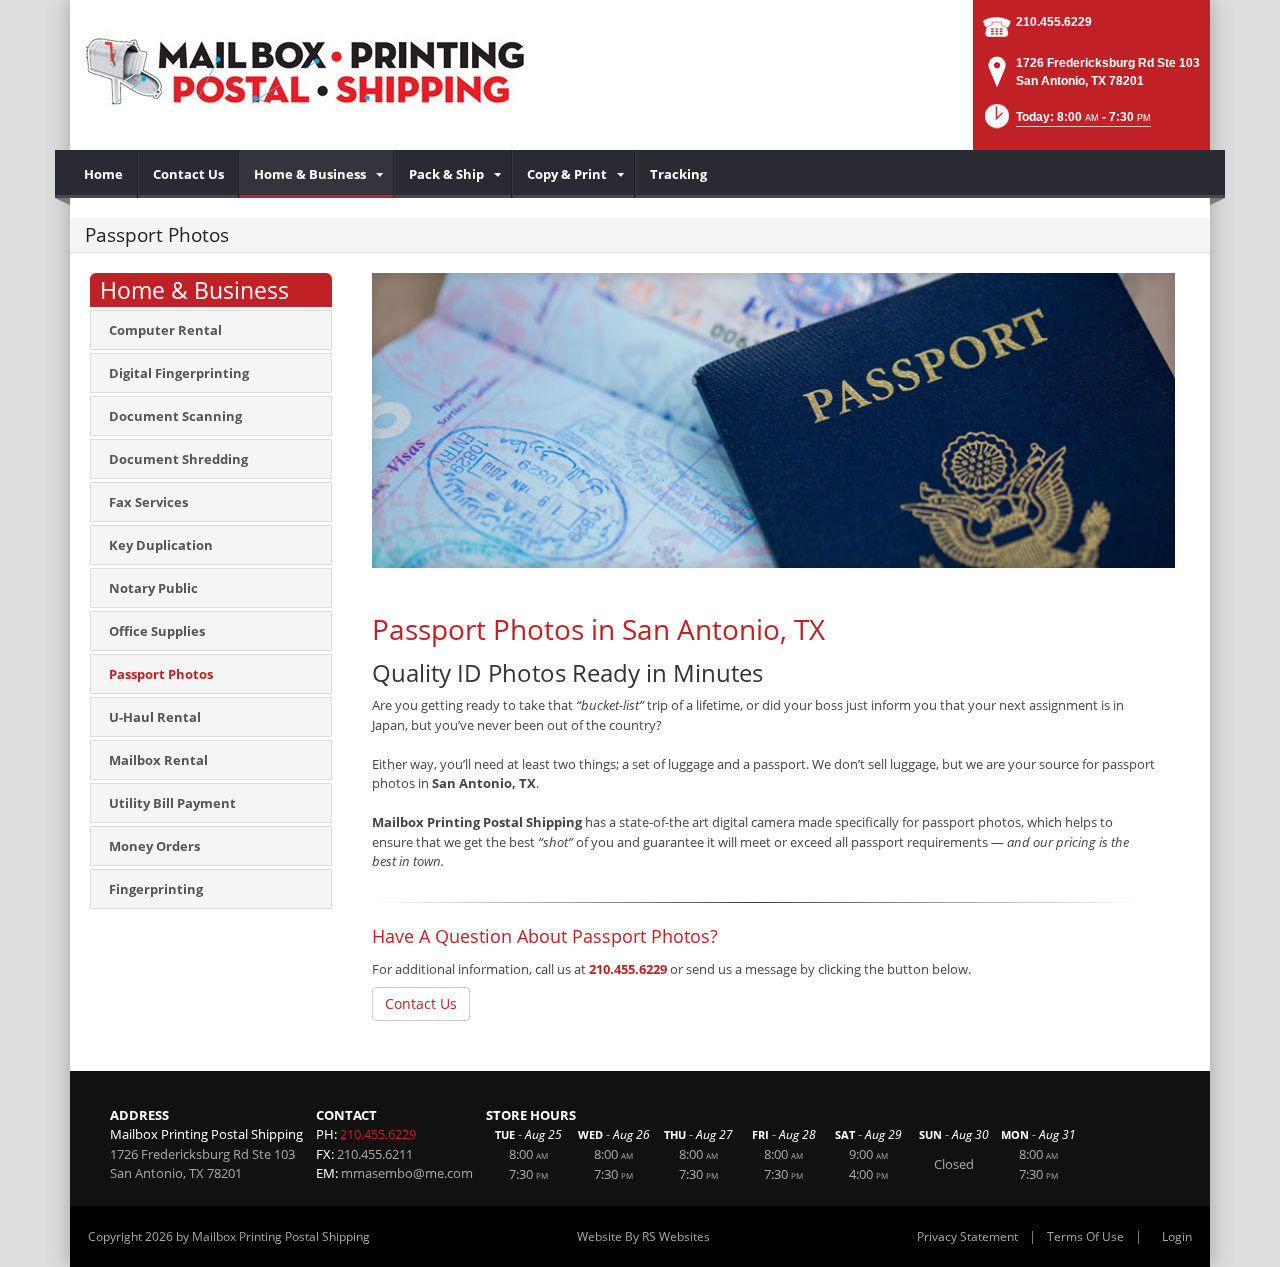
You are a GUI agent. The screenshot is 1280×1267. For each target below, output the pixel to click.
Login (1177, 1236)
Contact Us (421, 1003)
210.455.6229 (1054, 22)
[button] (1066, 122)
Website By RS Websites (643, 1236)
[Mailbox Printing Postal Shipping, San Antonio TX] (310, 70)
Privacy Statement (967, 1236)
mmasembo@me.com (407, 1173)
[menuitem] (104, 174)
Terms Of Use (1085, 1236)
